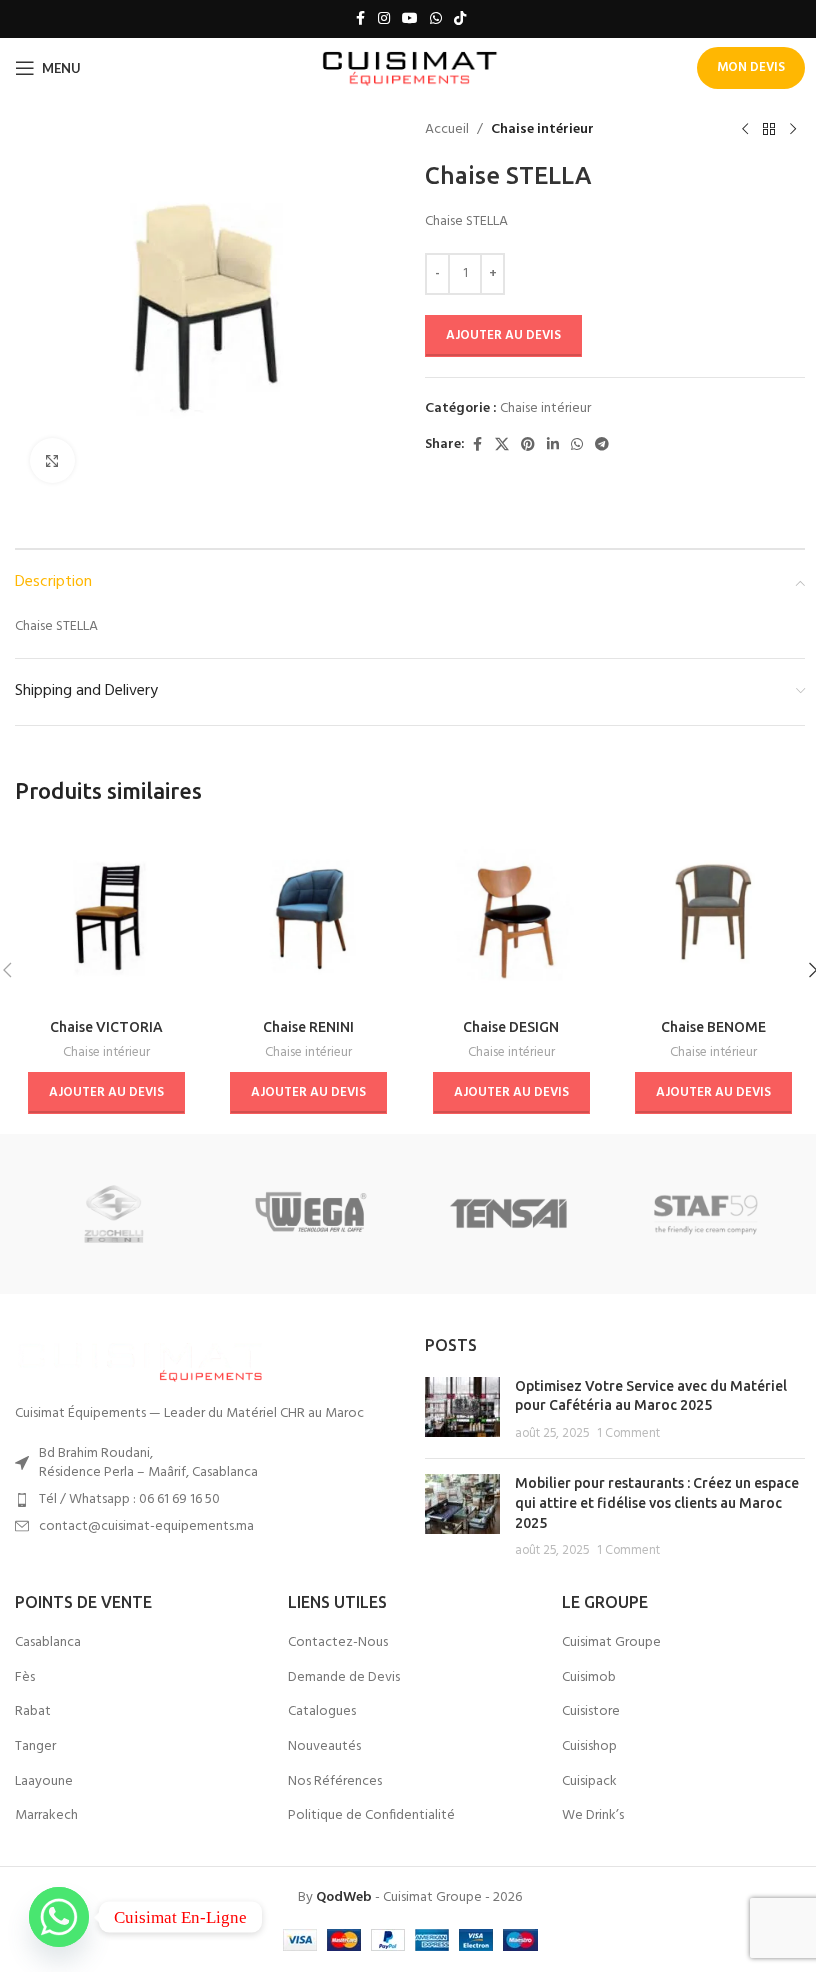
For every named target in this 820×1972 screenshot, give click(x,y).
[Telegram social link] (602, 445)
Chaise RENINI (308, 1027)
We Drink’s (593, 1816)
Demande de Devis (344, 1678)
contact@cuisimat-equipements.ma (146, 1526)
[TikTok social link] (460, 19)
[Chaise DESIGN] (511, 917)
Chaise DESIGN (511, 1027)
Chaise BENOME (713, 1027)
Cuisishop (589, 1747)
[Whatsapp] (59, 1917)
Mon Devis (751, 67)
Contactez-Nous (338, 1643)
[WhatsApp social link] (436, 19)
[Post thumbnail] (462, 1410)
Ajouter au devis (503, 335)
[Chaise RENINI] (309, 917)
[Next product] (793, 130)
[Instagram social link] (384, 19)
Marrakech (46, 1816)
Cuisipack (589, 1782)
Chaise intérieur (542, 130)
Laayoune (44, 1782)
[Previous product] (745, 130)
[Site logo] (410, 68)
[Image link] (140, 1359)
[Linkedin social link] (553, 445)
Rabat (33, 1712)
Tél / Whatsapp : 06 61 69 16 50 (129, 1499)
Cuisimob (589, 1678)
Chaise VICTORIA (106, 1027)
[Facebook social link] (360, 19)
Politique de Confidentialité (371, 1816)
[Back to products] (769, 130)
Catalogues (322, 1712)
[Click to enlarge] (52, 460)
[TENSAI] (508, 1214)
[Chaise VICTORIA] (106, 917)
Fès (25, 1678)
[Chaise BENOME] (714, 917)
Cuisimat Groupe (611, 1643)
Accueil (447, 130)
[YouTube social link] (410, 19)
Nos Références (335, 1782)
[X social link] (502, 445)
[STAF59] (705, 1214)
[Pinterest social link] (528, 445)
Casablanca (48, 1643)
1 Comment (628, 1434)
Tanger (35, 1747)
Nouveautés (324, 1747)
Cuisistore (591, 1712)
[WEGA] (311, 1214)
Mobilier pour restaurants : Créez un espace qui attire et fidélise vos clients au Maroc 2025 (657, 1502)
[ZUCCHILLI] (113, 1214)
